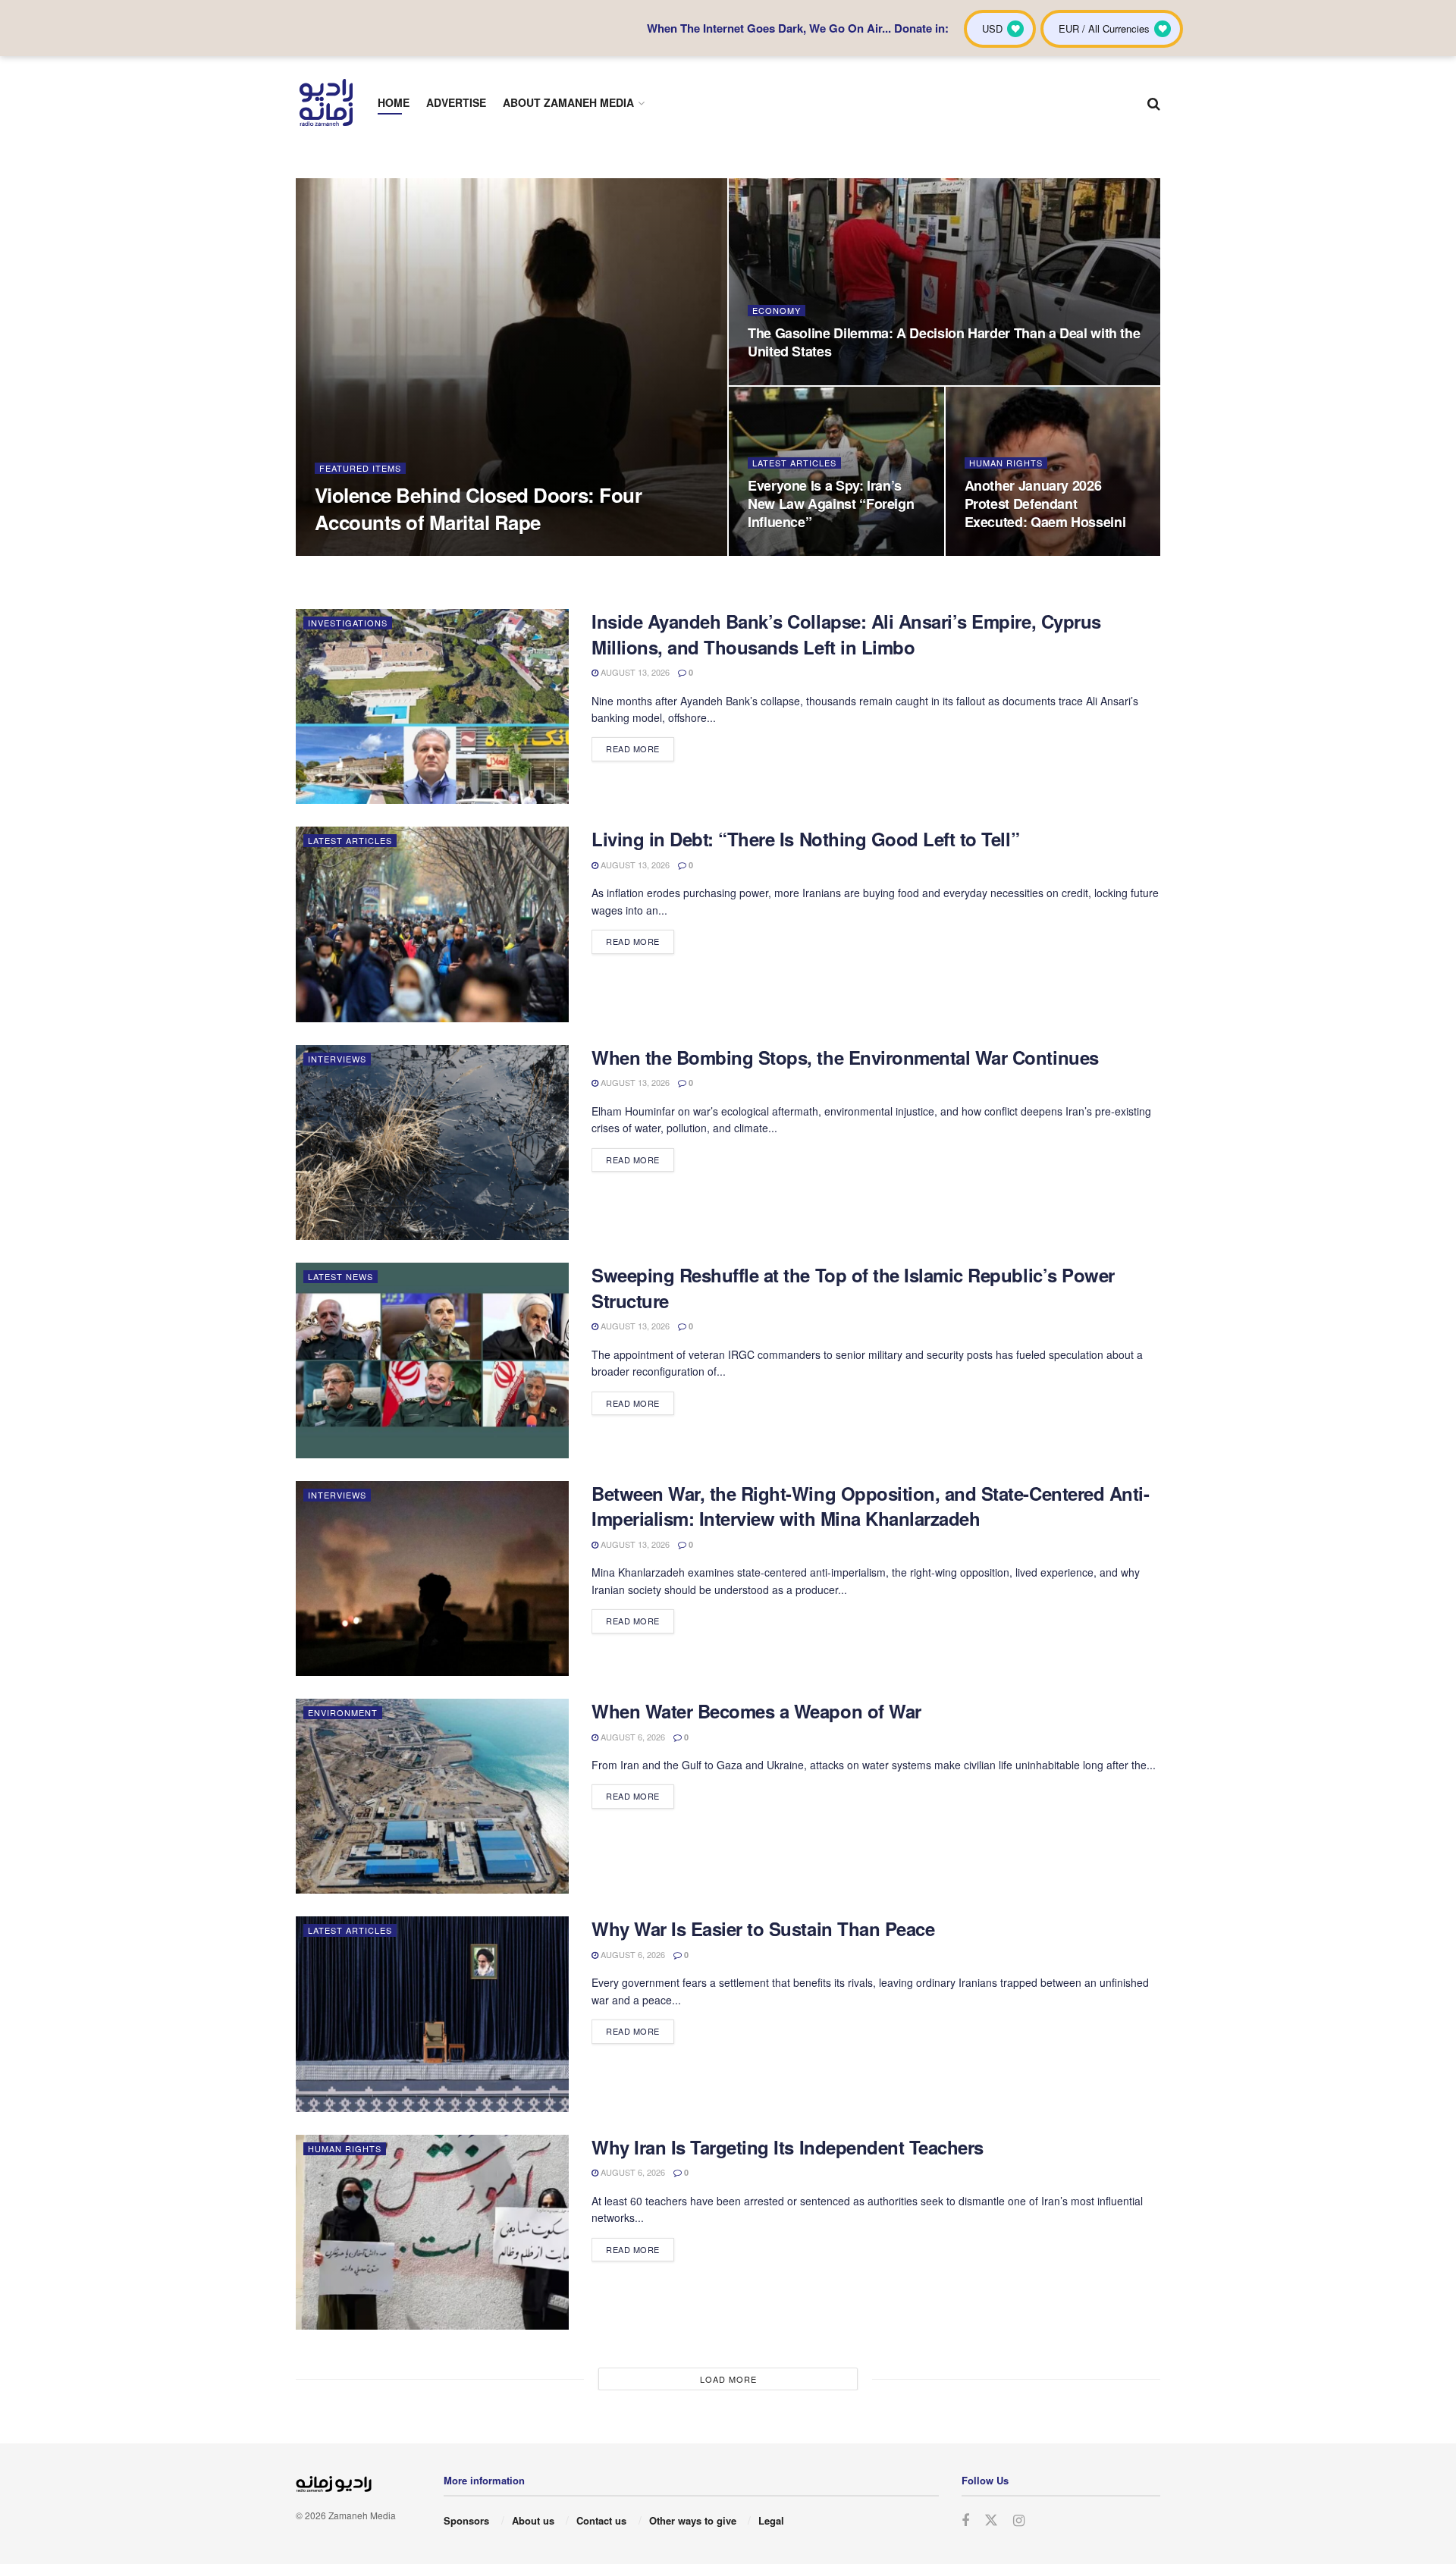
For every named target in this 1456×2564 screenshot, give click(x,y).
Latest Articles (794, 463)
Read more (633, 748)
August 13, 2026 (634, 672)
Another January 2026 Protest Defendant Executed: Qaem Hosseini (1045, 504)
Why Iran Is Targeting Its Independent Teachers (788, 2147)
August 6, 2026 (632, 1737)
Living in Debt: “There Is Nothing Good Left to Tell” (805, 839)
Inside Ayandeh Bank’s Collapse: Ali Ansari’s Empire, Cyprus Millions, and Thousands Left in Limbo (846, 634)
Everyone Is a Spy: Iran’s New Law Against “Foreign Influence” (831, 504)
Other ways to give (693, 2520)
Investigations (348, 623)
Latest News (340, 1276)
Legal (771, 2520)
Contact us (601, 2520)
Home (394, 102)
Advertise (456, 102)
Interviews (337, 1059)
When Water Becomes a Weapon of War (756, 1711)
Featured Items (360, 468)
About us (533, 2520)
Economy (777, 311)
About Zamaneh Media (568, 102)
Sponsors (466, 2520)
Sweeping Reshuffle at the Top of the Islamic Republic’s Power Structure (853, 1288)
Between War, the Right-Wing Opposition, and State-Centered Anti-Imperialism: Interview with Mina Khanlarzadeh (870, 1506)
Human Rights (1006, 463)
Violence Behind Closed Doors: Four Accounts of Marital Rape (478, 508)
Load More (728, 2379)
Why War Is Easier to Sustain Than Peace (763, 1928)
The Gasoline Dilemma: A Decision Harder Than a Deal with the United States (944, 342)
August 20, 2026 (357, 551)
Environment (343, 1712)
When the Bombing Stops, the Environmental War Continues (845, 1057)
